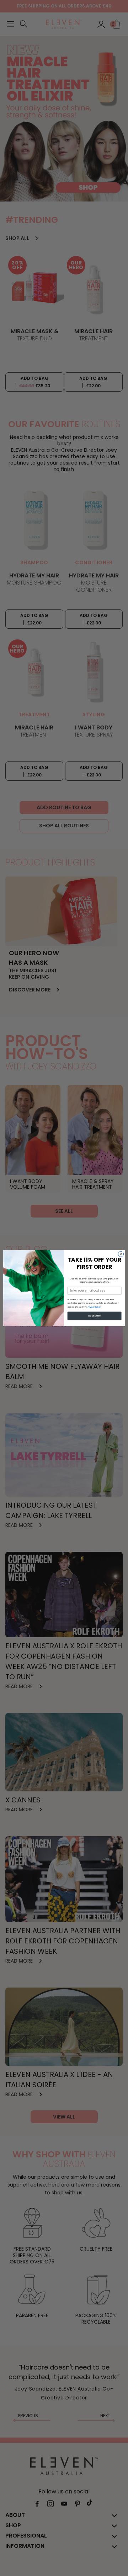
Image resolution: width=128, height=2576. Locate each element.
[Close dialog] (121, 1254)
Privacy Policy (94, 1306)
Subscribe (94, 1316)
